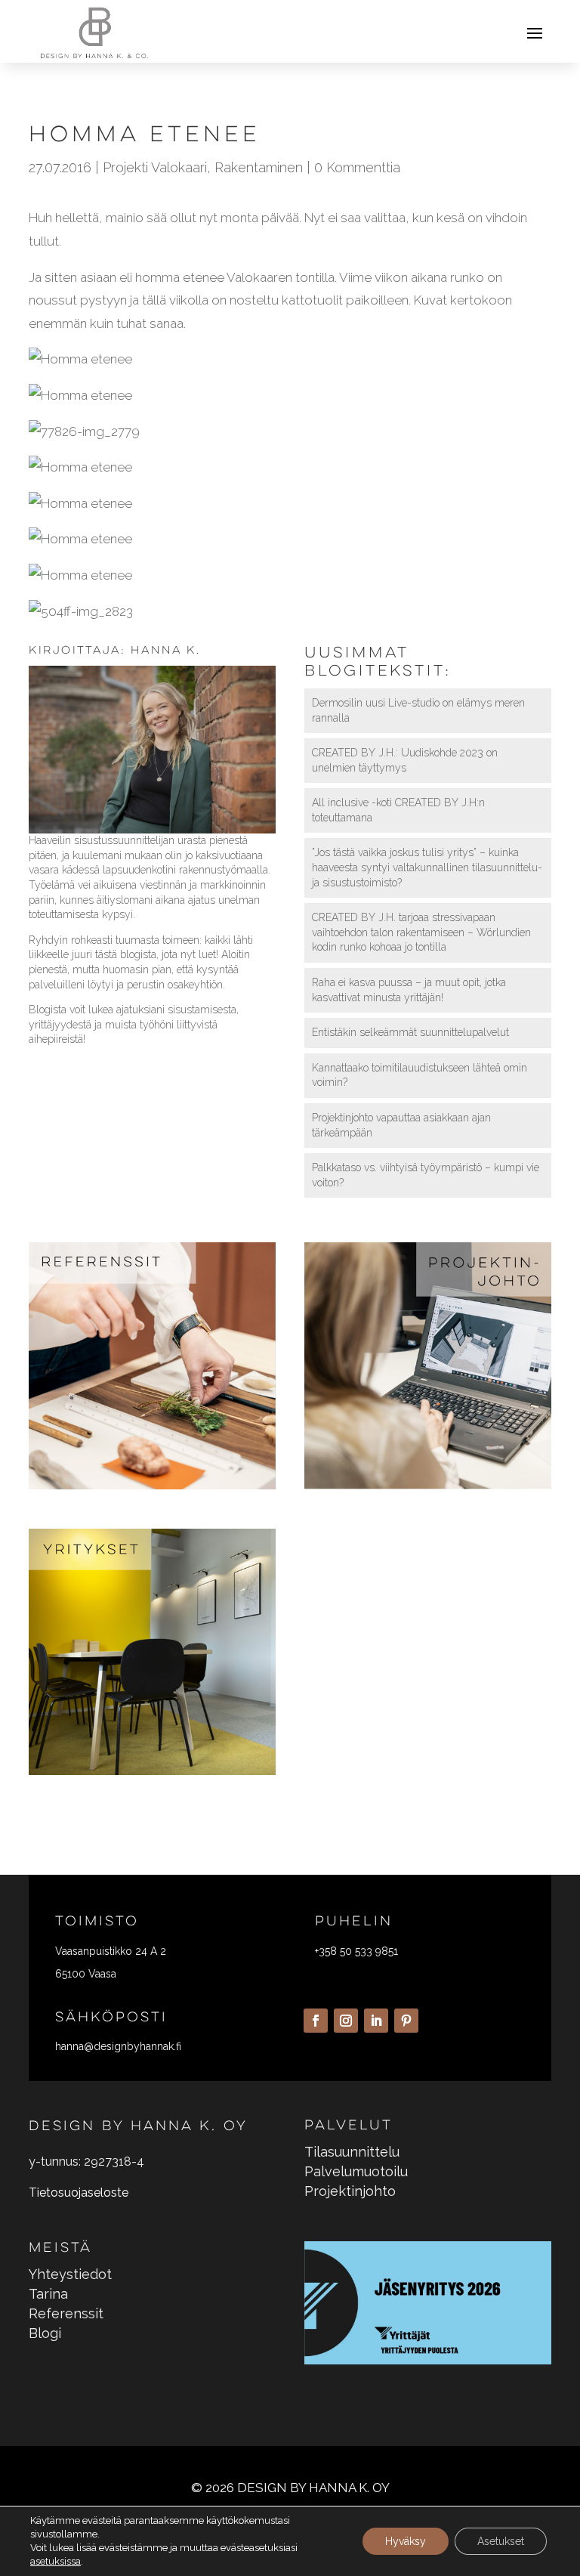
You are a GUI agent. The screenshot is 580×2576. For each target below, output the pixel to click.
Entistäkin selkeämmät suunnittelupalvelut (410, 1032)
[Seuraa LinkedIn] (376, 2021)
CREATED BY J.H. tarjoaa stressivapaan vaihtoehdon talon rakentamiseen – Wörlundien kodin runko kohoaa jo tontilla (421, 932)
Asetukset (501, 2541)
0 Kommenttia (357, 167)
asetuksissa (56, 2561)
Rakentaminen (259, 167)
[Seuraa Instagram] (346, 2021)
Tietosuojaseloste (79, 2193)
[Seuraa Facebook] (316, 2021)
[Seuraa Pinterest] (406, 2021)
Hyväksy (406, 2541)
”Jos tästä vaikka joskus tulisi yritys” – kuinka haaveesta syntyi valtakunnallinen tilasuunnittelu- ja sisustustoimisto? (427, 867)
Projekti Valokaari (155, 167)
